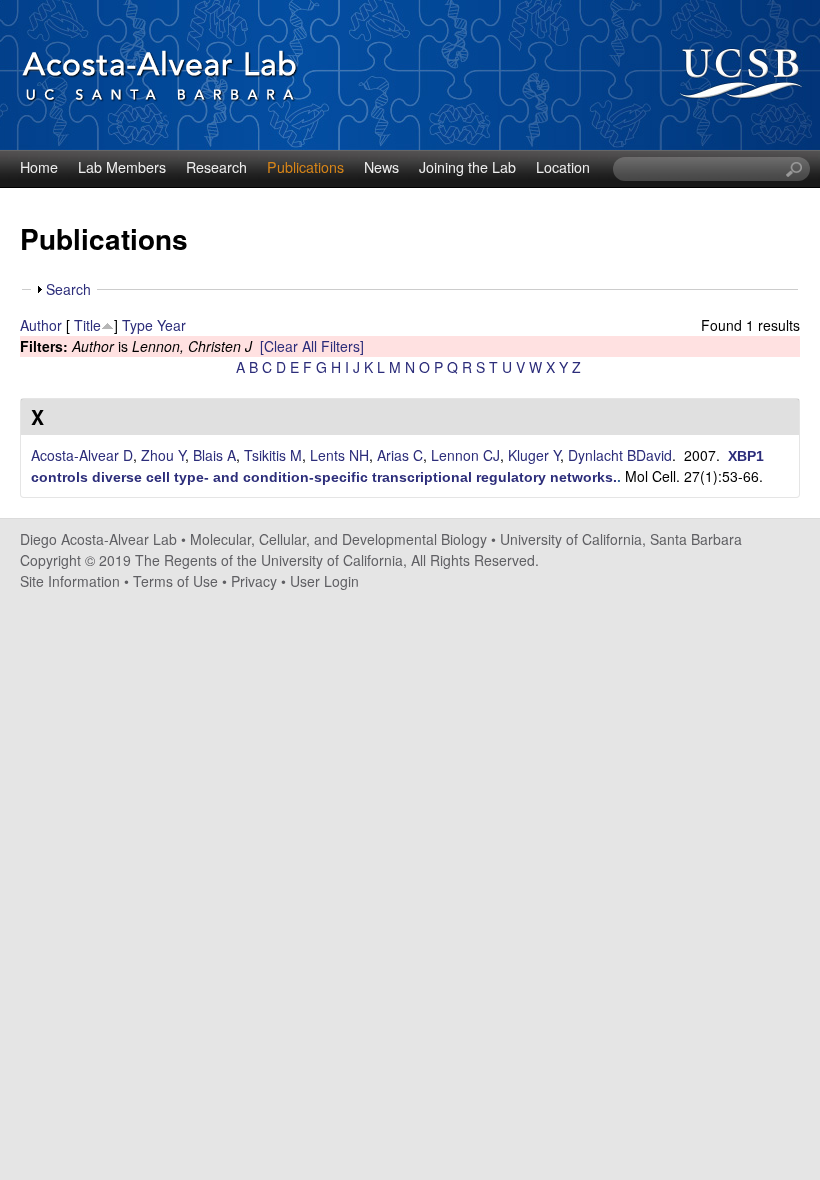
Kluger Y (534, 455)
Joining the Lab (467, 167)
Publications (305, 167)
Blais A (214, 455)
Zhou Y (163, 455)
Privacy (254, 581)
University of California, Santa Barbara (621, 539)
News (381, 167)
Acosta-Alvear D (82, 455)
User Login (324, 581)
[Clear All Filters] (312, 346)
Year (171, 325)
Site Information (70, 581)
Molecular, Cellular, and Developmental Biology (338, 539)
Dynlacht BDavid (620, 455)
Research (216, 167)
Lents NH (339, 455)
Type (137, 325)
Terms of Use (175, 581)
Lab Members (122, 167)
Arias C (400, 455)
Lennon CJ (465, 455)
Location (563, 167)
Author (41, 325)
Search (68, 289)
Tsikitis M (273, 455)
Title (87, 325)
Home (39, 167)
